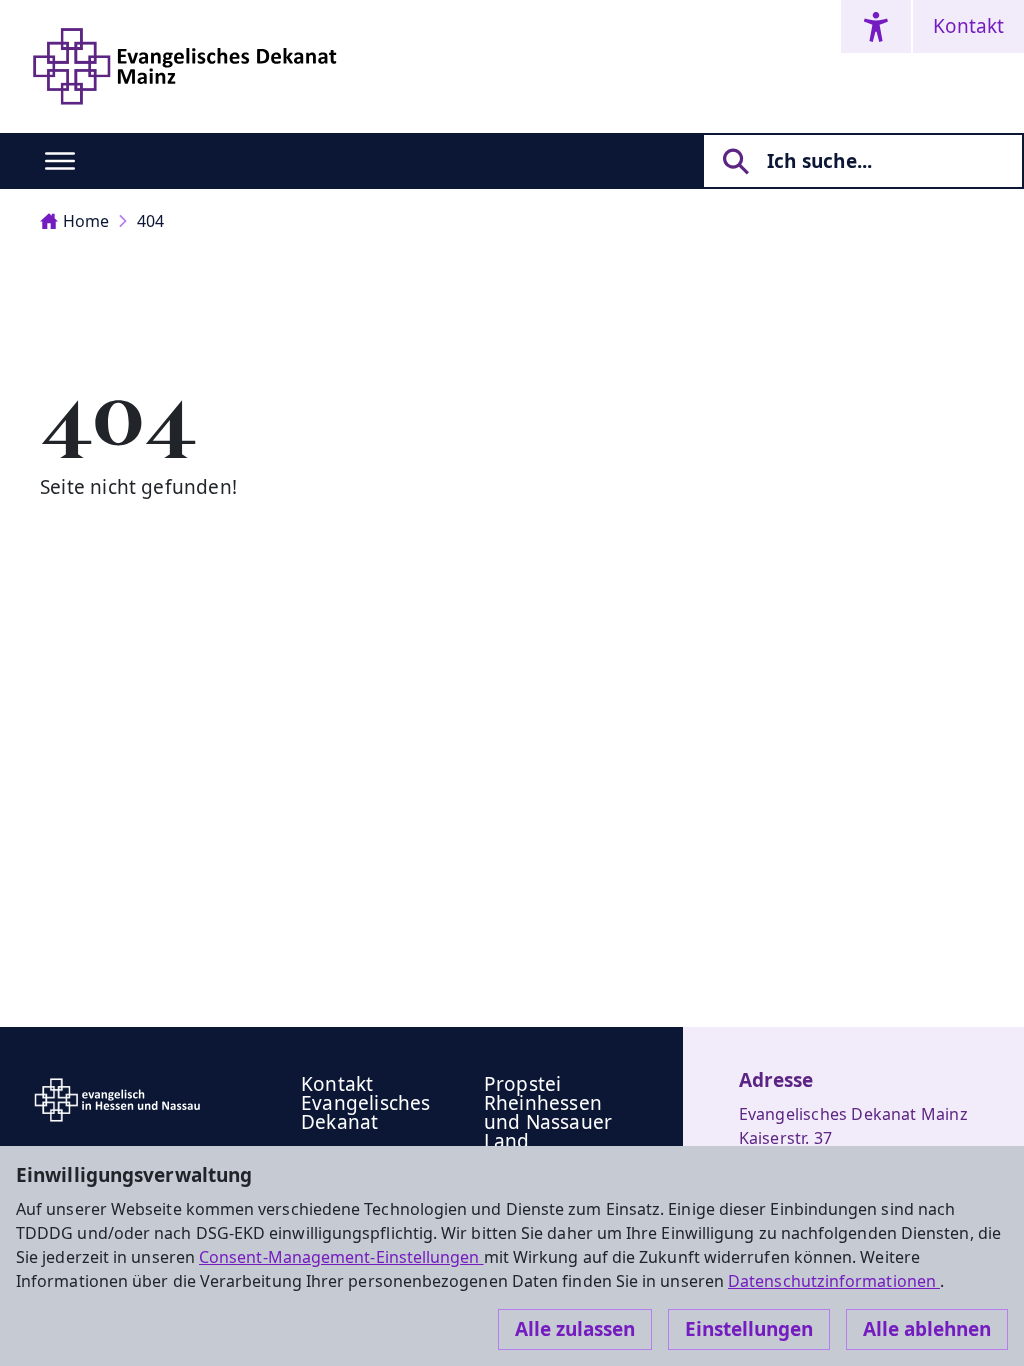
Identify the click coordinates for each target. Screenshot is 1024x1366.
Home (86, 221)
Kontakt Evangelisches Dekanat (365, 1103)
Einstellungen (749, 1329)
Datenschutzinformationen (834, 1281)
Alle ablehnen (927, 1329)
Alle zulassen (575, 1329)
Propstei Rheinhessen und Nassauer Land (548, 1112)
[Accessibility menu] (876, 26)
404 (150, 221)
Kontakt (968, 26)
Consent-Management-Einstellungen (341, 1257)
